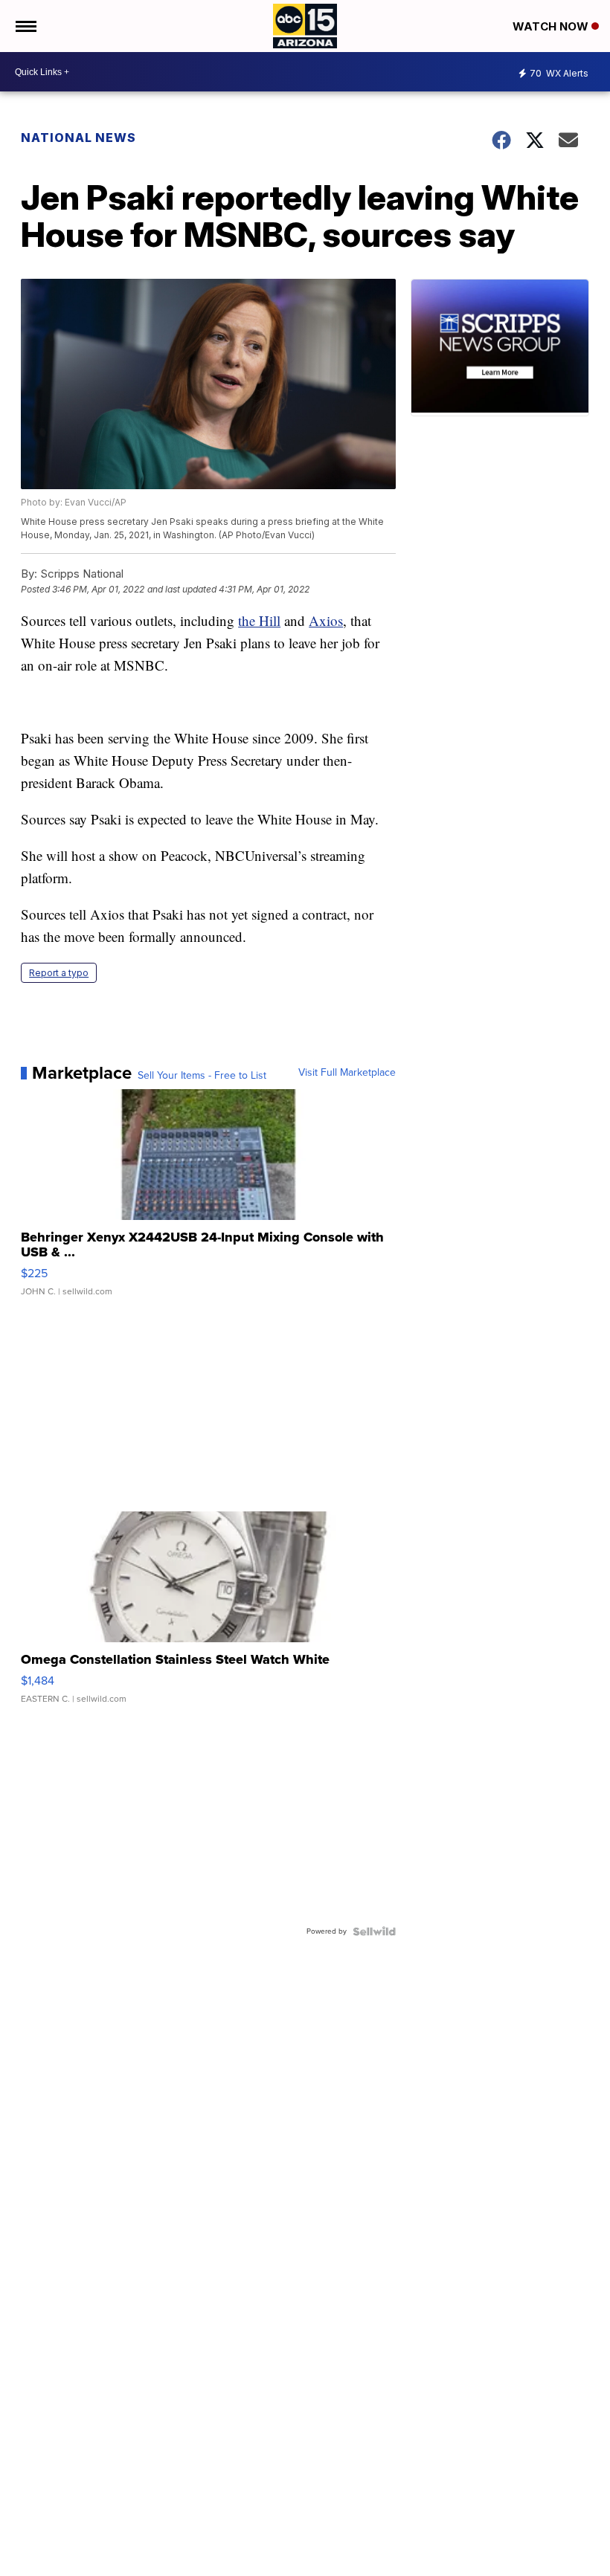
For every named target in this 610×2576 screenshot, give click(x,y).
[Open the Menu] (25, 26)
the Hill (259, 620)
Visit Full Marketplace (347, 1073)
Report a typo (59, 973)
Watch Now (552, 26)
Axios (326, 620)
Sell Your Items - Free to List (202, 1076)
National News (78, 138)
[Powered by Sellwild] (374, 1931)
